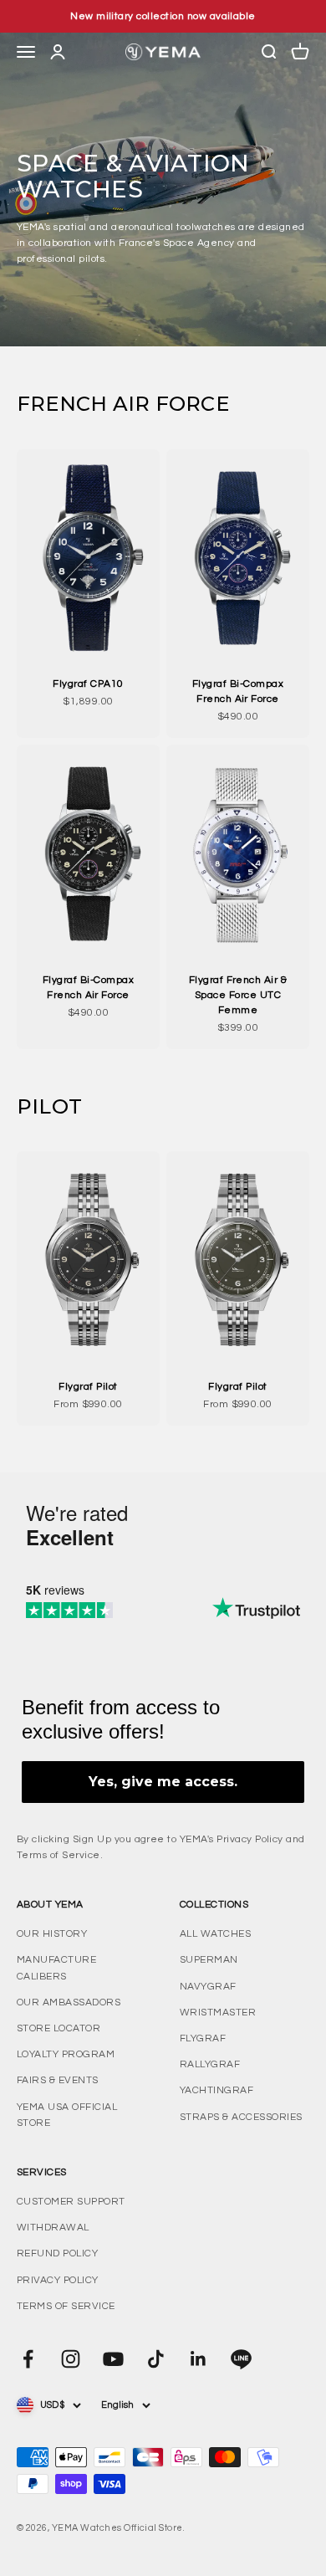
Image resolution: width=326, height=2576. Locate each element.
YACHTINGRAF (216, 2090)
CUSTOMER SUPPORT (71, 2202)
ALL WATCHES (215, 1934)
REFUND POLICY (57, 2253)
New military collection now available (163, 16)
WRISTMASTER (218, 2013)
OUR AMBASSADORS (69, 2002)
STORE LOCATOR (59, 2028)
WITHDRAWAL (53, 2228)
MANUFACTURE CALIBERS (56, 1968)
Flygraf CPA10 (88, 684)
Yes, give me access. (163, 1782)
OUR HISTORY (52, 1934)
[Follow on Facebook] (28, 2359)
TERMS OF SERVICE (66, 2306)
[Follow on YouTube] (113, 2359)
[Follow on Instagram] (71, 2359)
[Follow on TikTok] (156, 2359)
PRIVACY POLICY (58, 2280)
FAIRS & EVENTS (58, 2080)
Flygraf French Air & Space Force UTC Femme (238, 995)
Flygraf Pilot (88, 1387)
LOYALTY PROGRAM (66, 2054)
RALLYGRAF (210, 2064)
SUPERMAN (209, 1960)
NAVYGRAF (208, 1987)
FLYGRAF (203, 2038)
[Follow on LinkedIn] (199, 2359)
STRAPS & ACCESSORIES (241, 2117)
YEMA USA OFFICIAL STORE (67, 2115)
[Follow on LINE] (241, 2359)
